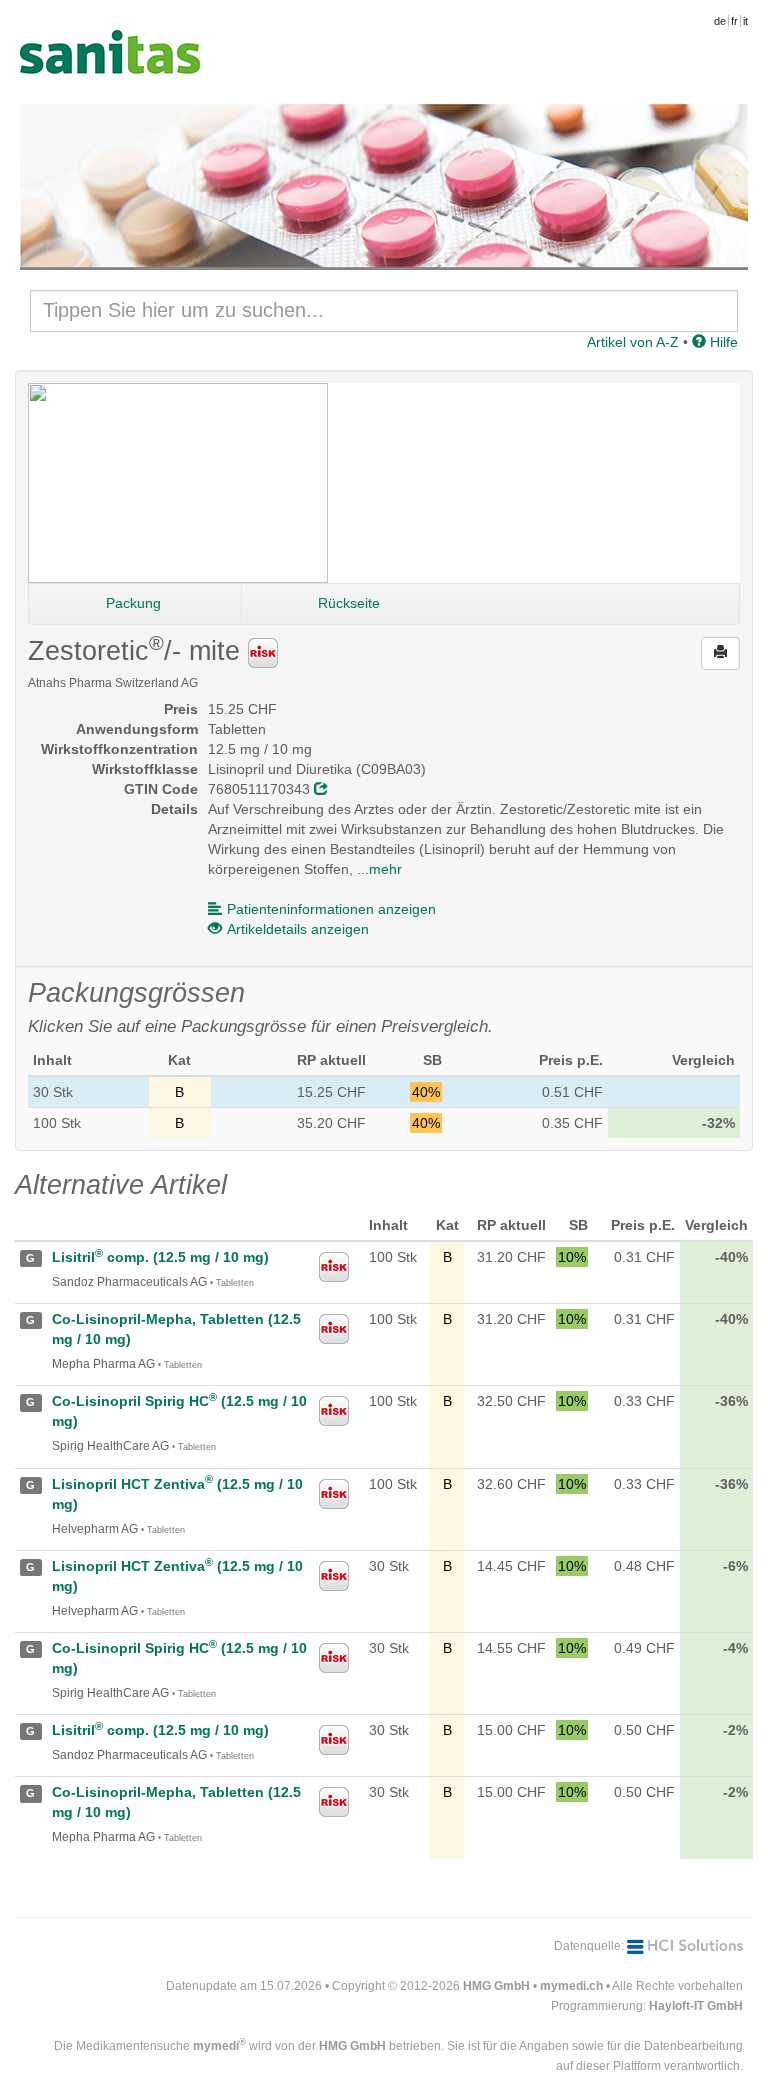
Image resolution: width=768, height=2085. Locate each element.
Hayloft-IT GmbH (696, 2006)
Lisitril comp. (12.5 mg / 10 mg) (160, 1257)
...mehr (379, 869)
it (745, 21)
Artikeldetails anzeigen (298, 929)
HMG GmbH (496, 1986)
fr (734, 21)
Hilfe (722, 342)
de (720, 21)
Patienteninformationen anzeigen (331, 909)
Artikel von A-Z (633, 342)
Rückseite (349, 603)
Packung (133, 603)
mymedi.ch (571, 1986)
